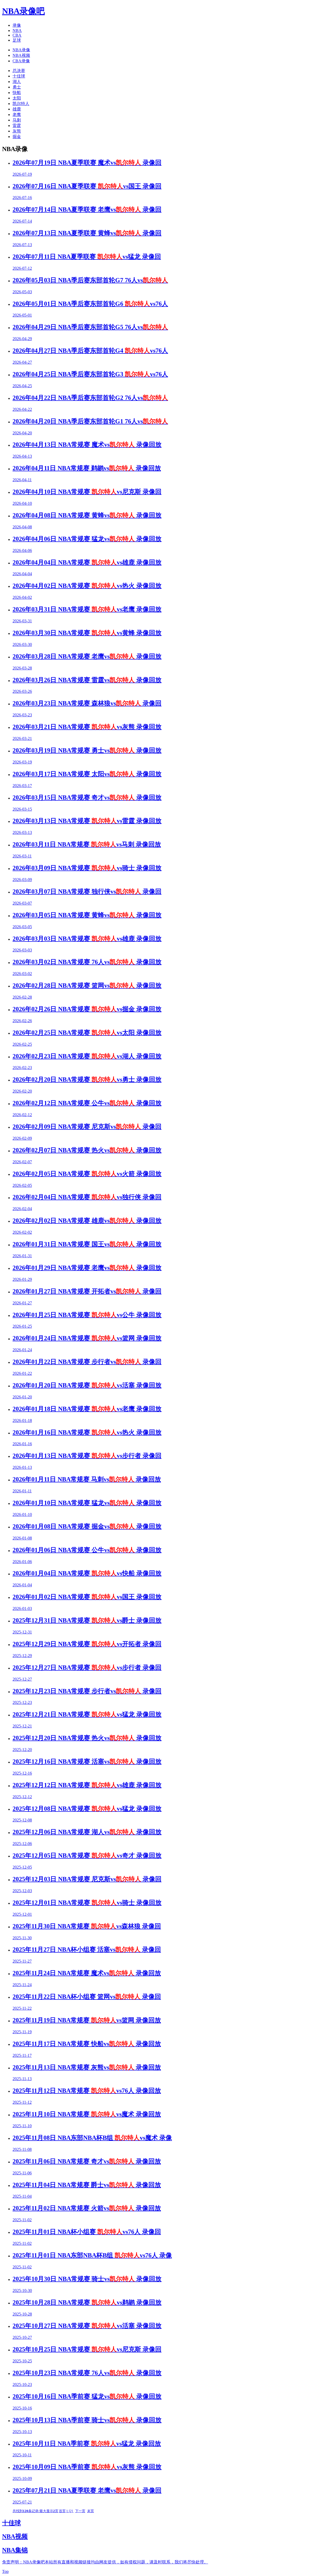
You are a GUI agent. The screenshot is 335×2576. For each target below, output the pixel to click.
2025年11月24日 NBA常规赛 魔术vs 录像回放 (87, 1973)
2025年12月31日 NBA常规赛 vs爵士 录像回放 (87, 1620)
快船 (17, 93)
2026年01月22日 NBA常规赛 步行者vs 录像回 (87, 1362)
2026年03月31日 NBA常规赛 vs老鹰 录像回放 (87, 609)
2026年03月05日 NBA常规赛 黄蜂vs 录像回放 (87, 915)
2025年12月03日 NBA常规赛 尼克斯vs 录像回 (87, 1879)
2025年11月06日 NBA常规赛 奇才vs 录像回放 (87, 2161)
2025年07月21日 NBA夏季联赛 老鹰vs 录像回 (87, 2490)
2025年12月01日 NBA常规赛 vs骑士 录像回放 (87, 1903)
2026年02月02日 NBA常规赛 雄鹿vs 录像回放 (87, 1221)
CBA (17, 35)
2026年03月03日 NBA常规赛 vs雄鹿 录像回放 (87, 939)
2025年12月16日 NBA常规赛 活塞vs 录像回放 (87, 1761)
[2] (71, 2511)
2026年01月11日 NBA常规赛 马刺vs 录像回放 (87, 1479)
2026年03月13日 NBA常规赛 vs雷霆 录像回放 (87, 821)
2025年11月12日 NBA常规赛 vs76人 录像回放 (87, 2091)
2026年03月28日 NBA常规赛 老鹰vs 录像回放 (87, 656)
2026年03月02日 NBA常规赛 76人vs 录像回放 (87, 962)
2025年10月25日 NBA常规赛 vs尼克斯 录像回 (87, 2349)
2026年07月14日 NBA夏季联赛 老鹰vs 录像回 (87, 209)
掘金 (17, 137)
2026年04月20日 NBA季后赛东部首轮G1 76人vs (90, 421)
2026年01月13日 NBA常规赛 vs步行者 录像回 (87, 1456)
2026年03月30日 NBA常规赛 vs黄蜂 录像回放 (87, 633)
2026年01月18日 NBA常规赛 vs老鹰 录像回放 (87, 1409)
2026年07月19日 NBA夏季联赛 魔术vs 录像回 (87, 163)
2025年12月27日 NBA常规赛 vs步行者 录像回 (87, 1668)
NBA (17, 31)
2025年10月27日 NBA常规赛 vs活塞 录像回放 (87, 2326)
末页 (91, 2511)
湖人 (17, 82)
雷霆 (17, 126)
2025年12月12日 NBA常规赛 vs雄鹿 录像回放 (87, 1785)
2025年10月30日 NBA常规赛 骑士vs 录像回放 (87, 2279)
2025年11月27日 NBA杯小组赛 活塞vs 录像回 (87, 1949)
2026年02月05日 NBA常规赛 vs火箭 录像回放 (87, 1174)
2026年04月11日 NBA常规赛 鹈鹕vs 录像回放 (87, 468)
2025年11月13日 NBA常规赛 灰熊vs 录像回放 (87, 2067)
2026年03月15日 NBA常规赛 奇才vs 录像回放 (87, 797)
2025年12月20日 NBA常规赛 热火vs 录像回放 (87, 1738)
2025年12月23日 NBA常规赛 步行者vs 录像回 (87, 1691)
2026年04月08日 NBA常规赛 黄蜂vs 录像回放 (87, 515)
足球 (17, 40)
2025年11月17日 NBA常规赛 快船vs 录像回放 (87, 2044)
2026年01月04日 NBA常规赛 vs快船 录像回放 (87, 1573)
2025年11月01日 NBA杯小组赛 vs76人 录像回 (87, 2232)
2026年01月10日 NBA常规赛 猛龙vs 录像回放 (87, 1503)
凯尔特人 (21, 104)
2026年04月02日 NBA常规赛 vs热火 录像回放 (87, 586)
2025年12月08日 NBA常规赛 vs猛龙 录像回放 (87, 1809)
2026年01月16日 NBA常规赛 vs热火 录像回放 (87, 1432)
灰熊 (17, 131)
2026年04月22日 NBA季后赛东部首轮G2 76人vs (90, 398)
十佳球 (19, 76)
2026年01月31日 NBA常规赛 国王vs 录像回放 (87, 1244)
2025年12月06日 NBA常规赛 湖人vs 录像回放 (87, 1832)
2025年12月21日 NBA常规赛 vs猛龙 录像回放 (87, 1714)
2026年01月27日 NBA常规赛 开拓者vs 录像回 (87, 1291)
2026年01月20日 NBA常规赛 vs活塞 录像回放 (87, 1385)
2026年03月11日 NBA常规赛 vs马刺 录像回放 (87, 844)
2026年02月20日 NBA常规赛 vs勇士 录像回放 (87, 1079)
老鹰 (17, 115)
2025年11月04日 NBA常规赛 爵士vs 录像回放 (87, 2185)
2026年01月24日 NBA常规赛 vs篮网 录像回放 (87, 1338)
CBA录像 (21, 61)
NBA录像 (21, 50)
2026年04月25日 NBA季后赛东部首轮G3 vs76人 (90, 374)
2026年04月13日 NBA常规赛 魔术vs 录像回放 (87, 445)
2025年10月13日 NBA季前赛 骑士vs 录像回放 (87, 2420)
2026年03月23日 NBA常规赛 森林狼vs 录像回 (87, 703)
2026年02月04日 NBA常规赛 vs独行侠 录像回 (87, 1197)
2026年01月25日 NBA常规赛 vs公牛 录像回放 (87, 1315)
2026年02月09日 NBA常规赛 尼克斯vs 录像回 (87, 1127)
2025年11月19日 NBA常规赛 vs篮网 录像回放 (87, 2020)
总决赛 (19, 71)
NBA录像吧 (23, 11)
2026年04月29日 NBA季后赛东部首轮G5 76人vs (90, 327)
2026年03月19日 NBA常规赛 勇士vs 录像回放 (87, 750)
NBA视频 (21, 55)
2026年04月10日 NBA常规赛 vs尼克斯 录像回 (87, 492)
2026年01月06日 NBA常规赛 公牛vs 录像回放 (87, 1550)
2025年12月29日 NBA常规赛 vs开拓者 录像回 (87, 1644)
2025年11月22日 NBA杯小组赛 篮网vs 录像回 (87, 1997)
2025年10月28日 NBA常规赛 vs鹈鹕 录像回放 (87, 2302)
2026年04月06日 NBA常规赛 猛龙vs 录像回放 (87, 539)
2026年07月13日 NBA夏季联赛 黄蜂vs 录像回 (87, 233)
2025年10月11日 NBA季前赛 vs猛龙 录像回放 (87, 2444)
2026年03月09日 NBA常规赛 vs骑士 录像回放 (87, 868)
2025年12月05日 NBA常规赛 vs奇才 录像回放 (87, 1855)
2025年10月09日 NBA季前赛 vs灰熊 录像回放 (87, 2467)
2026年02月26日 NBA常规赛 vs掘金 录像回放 (87, 1009)
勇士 (17, 87)
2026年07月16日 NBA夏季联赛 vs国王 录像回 (87, 186)
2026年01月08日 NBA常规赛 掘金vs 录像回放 (87, 1526)
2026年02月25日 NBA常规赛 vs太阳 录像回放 (87, 1033)
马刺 (17, 120)
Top (5, 2571)
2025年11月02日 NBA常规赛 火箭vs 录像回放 (87, 2208)
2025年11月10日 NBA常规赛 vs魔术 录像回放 (87, 2114)
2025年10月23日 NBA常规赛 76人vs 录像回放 (87, 2373)
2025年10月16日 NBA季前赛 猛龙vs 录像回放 (87, 2396)
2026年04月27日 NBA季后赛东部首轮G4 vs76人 (90, 351)
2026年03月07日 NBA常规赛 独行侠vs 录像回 (87, 891)
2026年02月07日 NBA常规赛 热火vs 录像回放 (87, 1150)
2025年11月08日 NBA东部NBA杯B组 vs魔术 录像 (92, 2138)
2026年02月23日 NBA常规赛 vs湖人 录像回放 (87, 1056)
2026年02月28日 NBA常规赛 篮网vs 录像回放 (87, 985)
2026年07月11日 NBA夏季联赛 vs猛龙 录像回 (87, 257)
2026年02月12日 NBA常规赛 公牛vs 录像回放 (87, 1103)
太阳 (17, 98)
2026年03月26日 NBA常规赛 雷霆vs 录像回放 (87, 680)
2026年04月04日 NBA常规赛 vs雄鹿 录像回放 (87, 562)
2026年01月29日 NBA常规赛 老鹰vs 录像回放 (87, 1268)
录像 (17, 25)
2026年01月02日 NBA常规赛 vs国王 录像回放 (87, 1597)
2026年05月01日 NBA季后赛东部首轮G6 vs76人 (90, 304)
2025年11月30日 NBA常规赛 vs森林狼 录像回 (87, 1926)
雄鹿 (17, 109)
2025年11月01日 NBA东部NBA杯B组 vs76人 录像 (92, 2255)
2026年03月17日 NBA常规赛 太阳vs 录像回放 (87, 774)
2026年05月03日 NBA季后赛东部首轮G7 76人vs (90, 280)
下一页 (80, 2511)
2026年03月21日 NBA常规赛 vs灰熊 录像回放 (87, 727)
